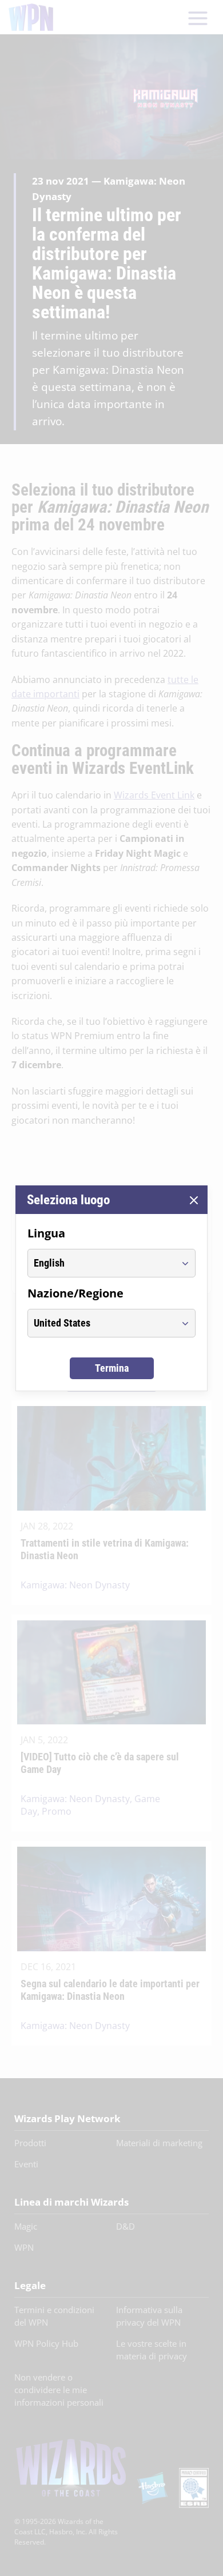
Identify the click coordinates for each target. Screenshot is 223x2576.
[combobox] (101, 1263)
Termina (112, 1368)
